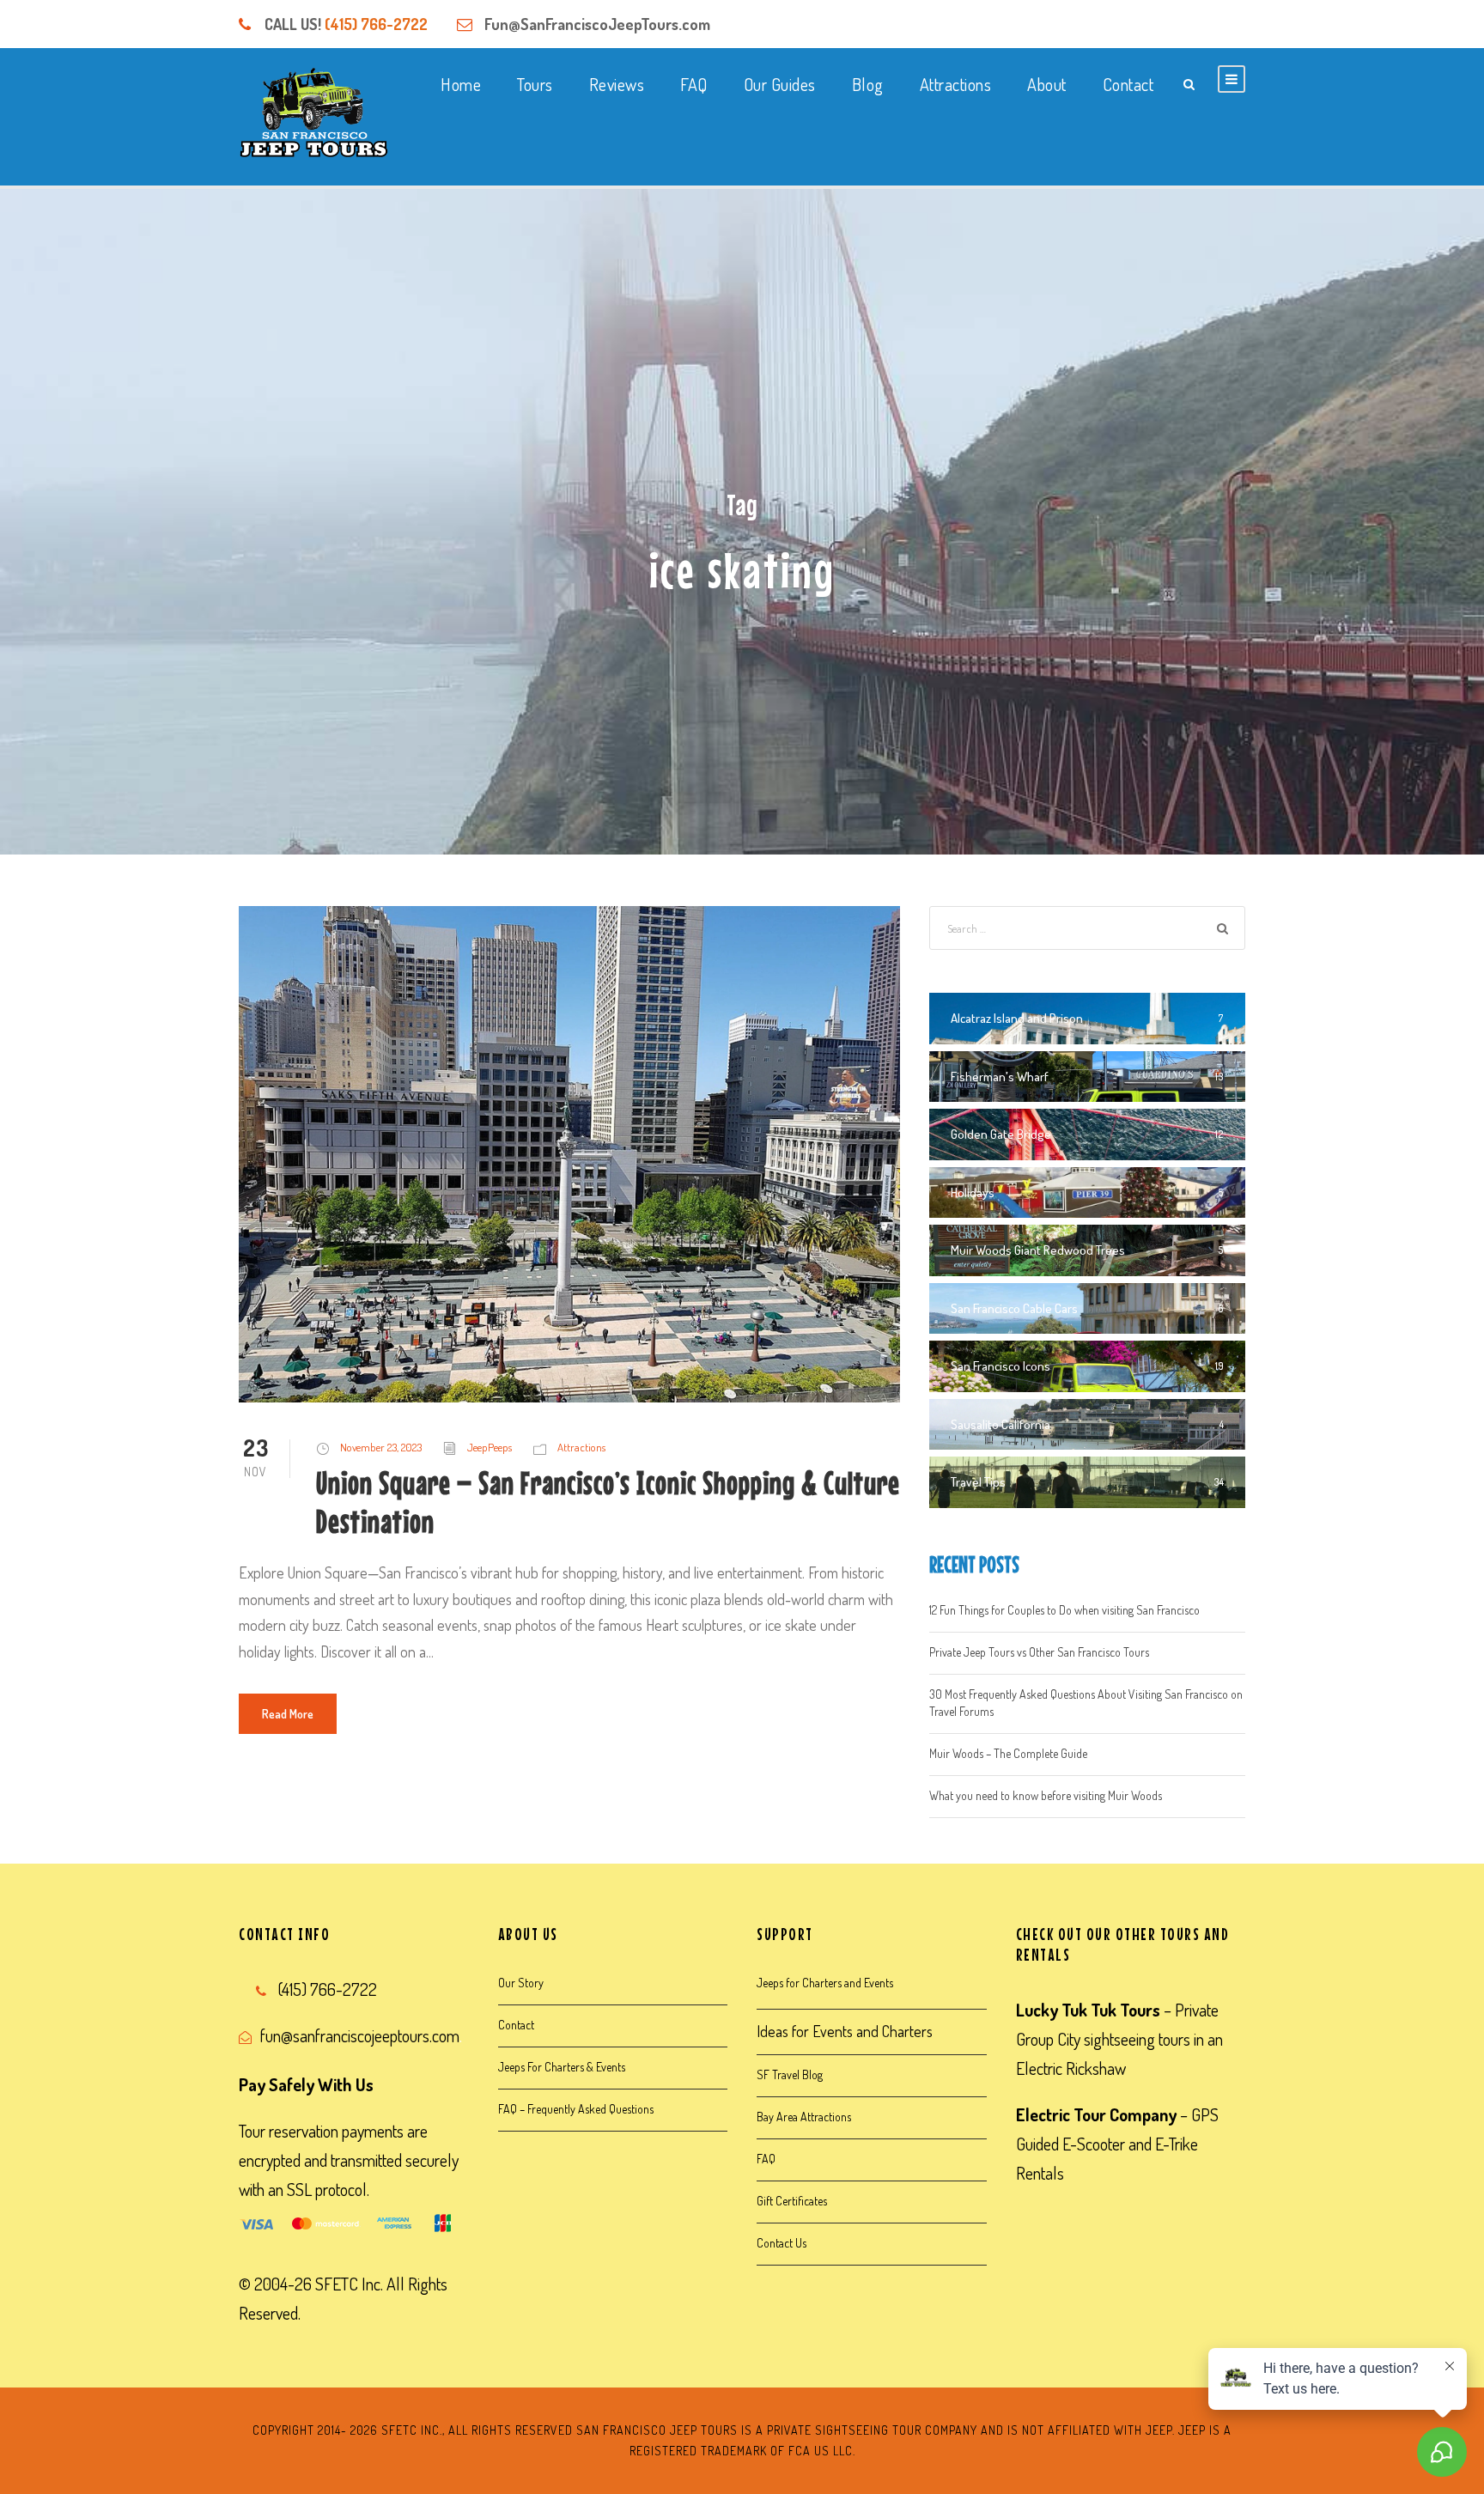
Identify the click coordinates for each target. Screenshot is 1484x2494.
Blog (868, 84)
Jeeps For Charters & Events (562, 2067)
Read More (288, 1714)
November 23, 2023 (381, 1447)
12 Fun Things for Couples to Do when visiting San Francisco (1064, 1610)
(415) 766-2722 (376, 24)
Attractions (956, 84)
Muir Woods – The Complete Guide (1008, 1753)
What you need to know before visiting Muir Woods (1046, 1795)
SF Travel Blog (790, 2074)
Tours (535, 84)
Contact (1128, 84)
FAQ (694, 84)
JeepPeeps (490, 1447)
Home (461, 84)
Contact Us (782, 2243)
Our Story (521, 1983)
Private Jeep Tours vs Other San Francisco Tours (1039, 1652)
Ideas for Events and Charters (845, 2031)
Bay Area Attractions (804, 2117)
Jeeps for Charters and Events (825, 1983)
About (1047, 84)
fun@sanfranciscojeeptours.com (360, 2035)
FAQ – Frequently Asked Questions (576, 2109)
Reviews (617, 84)
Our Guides (780, 84)
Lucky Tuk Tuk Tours (1088, 2010)
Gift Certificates (792, 2201)
